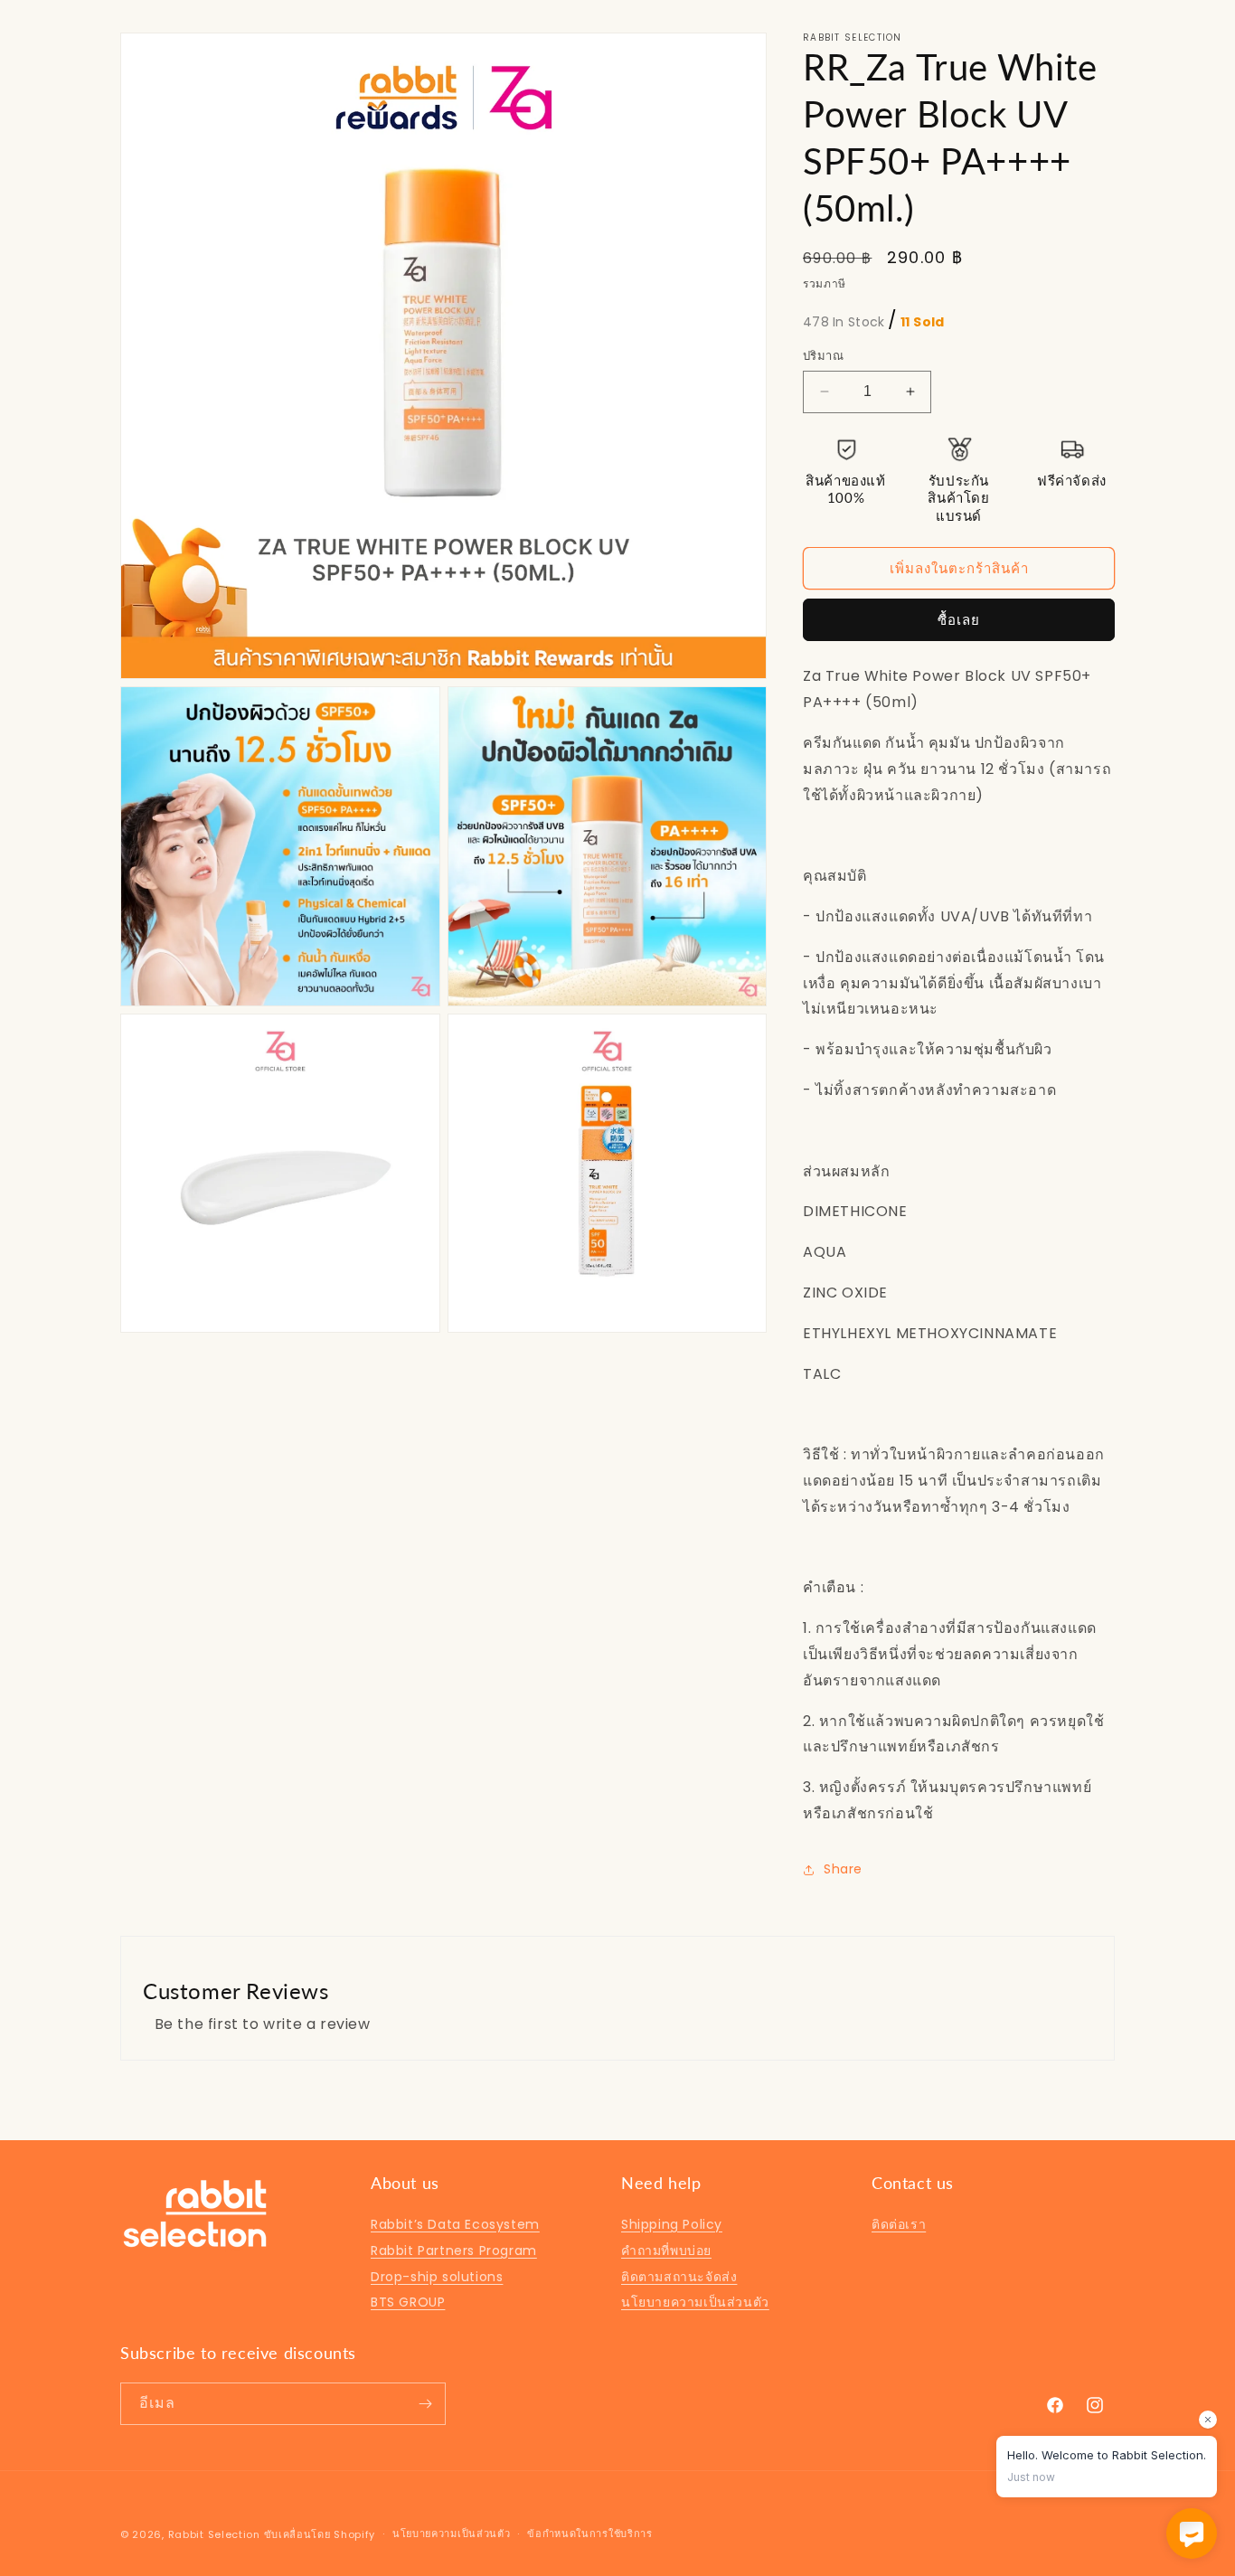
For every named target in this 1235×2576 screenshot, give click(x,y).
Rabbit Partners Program (454, 2250)
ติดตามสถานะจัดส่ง (679, 2277)
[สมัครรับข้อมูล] (425, 2404)
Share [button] (843, 1869)
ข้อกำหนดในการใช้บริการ (590, 2534)
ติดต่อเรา (899, 2224)
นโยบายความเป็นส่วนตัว (695, 2302)
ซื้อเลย (959, 620)
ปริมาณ (823, 356)
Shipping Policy (672, 2224)
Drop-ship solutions (437, 2277)
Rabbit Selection (214, 2534)
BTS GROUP (408, 2302)
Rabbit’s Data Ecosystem (455, 2224)
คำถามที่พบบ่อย (666, 2250)
